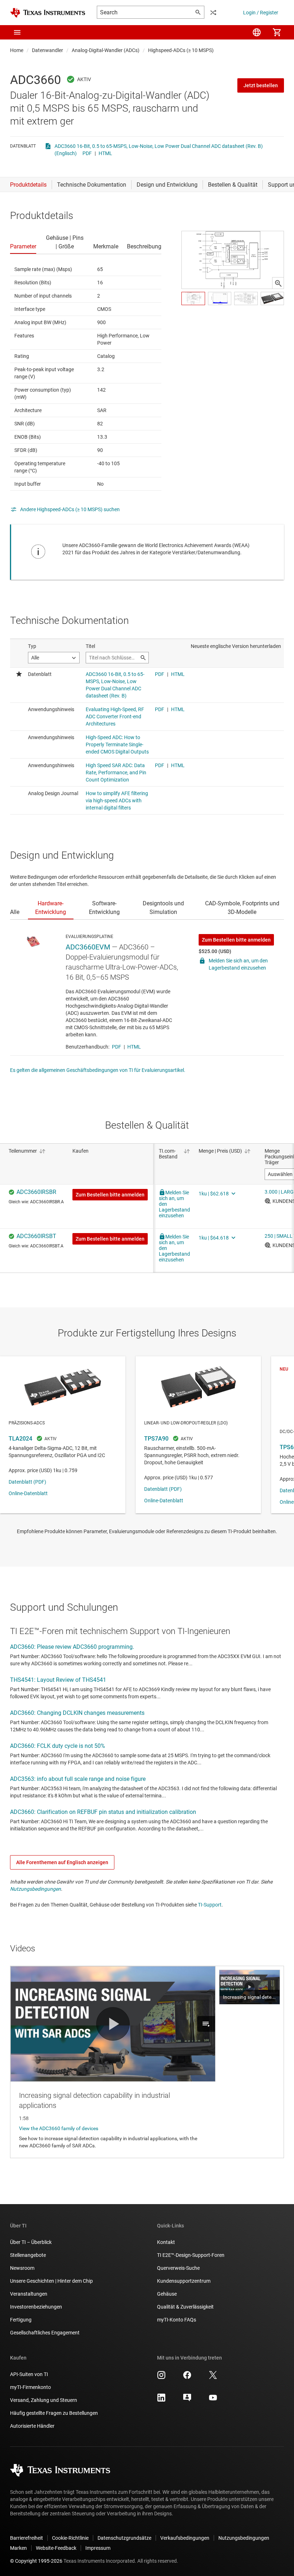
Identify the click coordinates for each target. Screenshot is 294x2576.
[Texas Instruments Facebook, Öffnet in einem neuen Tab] (187, 2377)
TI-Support (210, 1905)
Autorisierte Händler (32, 2426)
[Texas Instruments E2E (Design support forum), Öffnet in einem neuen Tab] (187, 2400)
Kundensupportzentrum (184, 2281)
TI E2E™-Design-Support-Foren (191, 2255)
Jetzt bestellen (261, 85)
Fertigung (21, 2320)
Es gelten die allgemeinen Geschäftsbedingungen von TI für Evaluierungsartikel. (98, 1070)
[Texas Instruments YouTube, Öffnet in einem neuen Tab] (213, 2400)
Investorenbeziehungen (36, 2307)
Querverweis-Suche (178, 2268)
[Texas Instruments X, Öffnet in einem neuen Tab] (213, 2377)
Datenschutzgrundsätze (124, 2538)
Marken (18, 2548)
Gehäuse (167, 2294)
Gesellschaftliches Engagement (45, 2333)
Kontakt (166, 2242)
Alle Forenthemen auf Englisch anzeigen (62, 1862)
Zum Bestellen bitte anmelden (236, 940)
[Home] (48, 13)
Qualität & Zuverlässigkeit (185, 2307)
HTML (105, 153)
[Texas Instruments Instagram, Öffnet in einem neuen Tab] (161, 2377)
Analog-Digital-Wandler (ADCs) (106, 50)
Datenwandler (48, 50)
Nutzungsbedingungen (35, 1889)
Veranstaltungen (29, 2294)
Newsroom (22, 2268)
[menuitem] (257, 32)
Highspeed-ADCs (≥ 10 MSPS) (181, 50)
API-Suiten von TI (29, 2374)
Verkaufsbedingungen (185, 2538)
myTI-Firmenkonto (30, 2387)
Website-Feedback (56, 2548)
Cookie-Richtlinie (70, 2538)
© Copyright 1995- (36, 2561)
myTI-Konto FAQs (177, 2320)
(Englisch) (66, 153)
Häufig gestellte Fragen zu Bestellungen (54, 2413)
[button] (17, 32)
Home (17, 50)
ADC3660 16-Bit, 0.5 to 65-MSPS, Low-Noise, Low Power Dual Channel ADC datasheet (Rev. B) (159, 146)
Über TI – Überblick (31, 2242)
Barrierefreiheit (27, 2538)
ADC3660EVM (88, 947)
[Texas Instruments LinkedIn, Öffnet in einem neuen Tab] (161, 2400)
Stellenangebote (28, 2255)
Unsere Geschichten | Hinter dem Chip (51, 2281)
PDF (87, 153)
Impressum (98, 2548)
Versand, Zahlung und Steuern (44, 2400)
